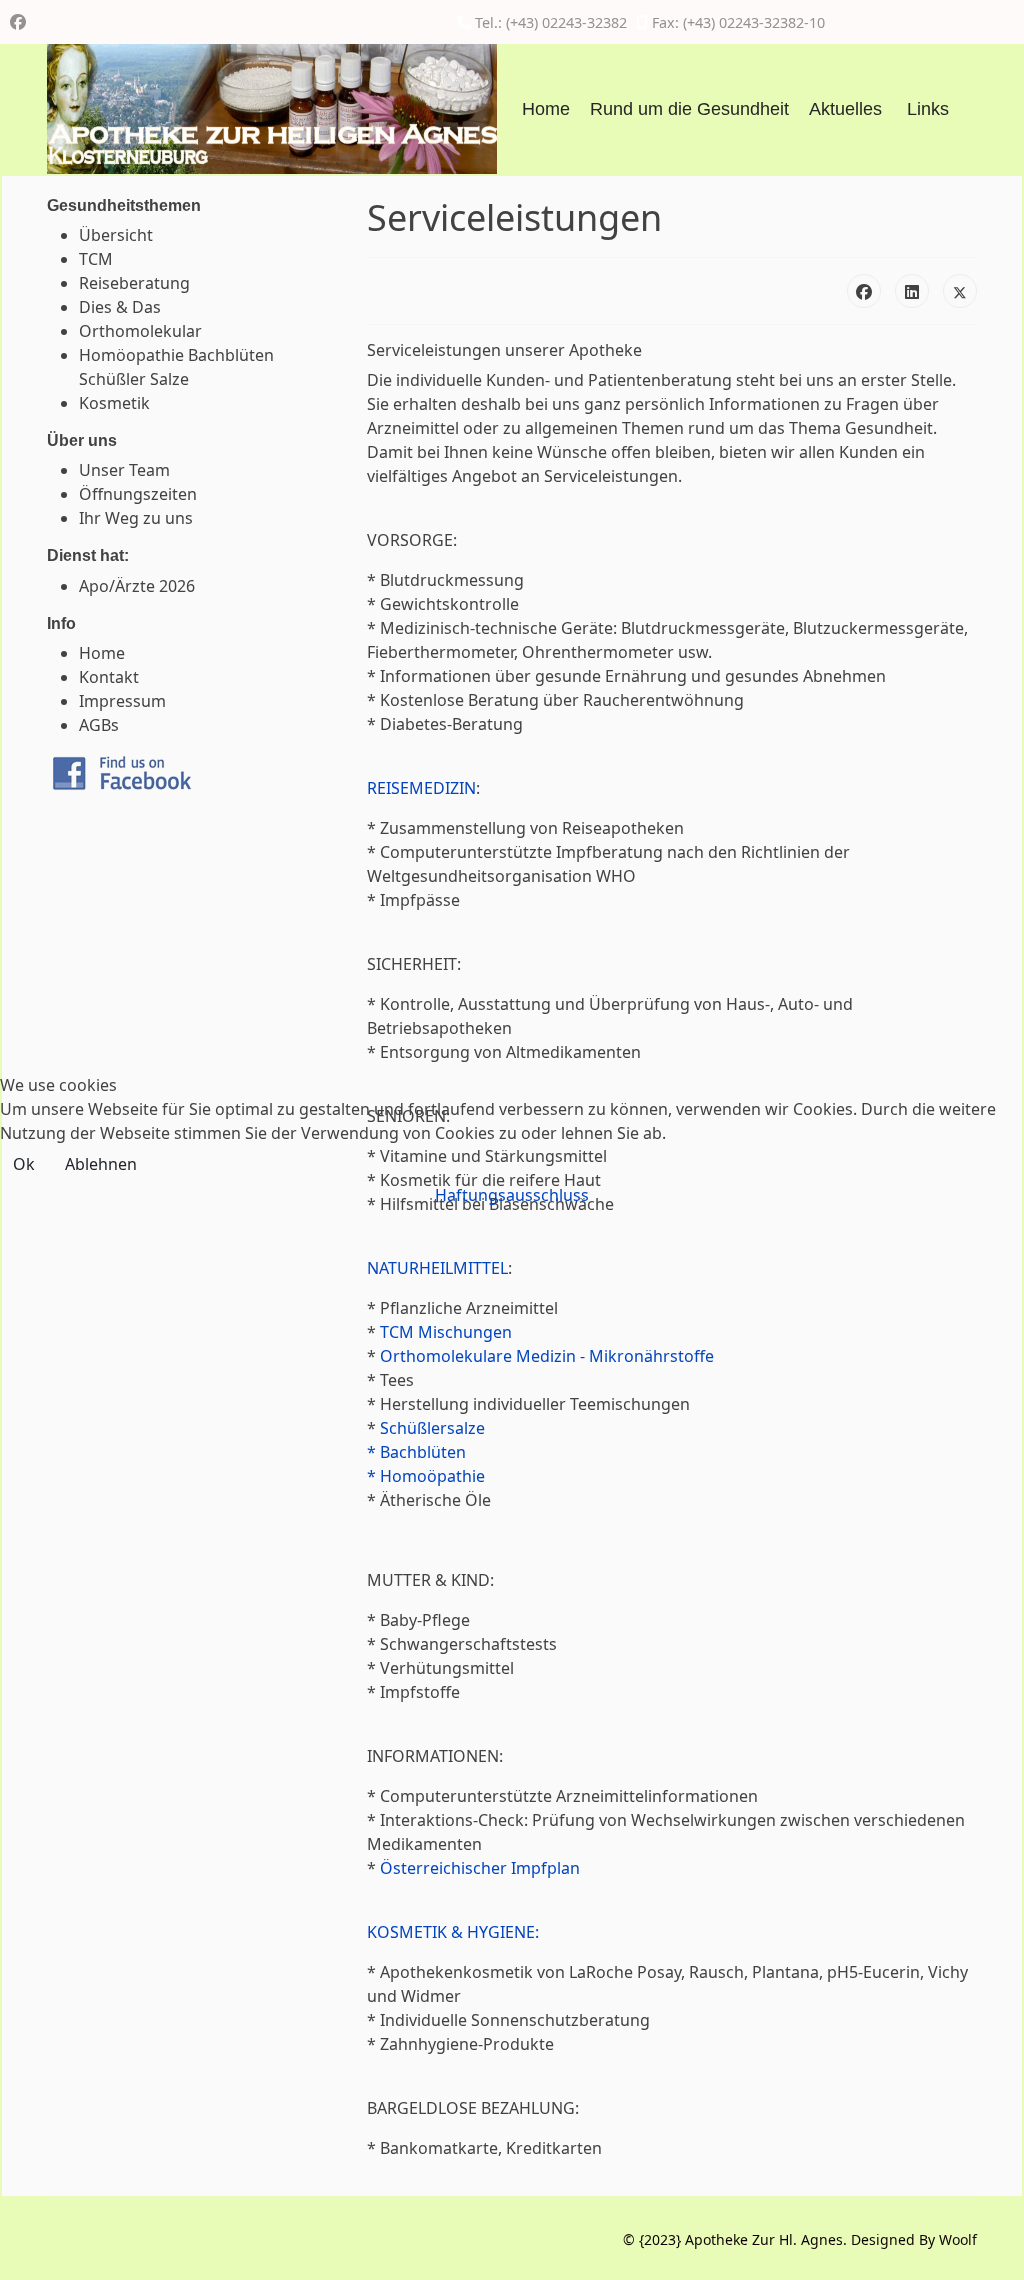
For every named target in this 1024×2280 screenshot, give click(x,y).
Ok (24, 1164)
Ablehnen (101, 1164)
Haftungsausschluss (512, 1195)
